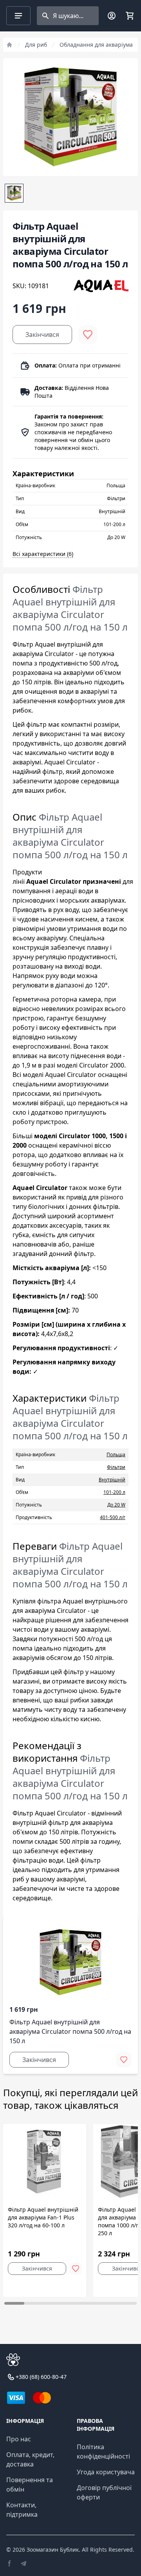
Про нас (19, 2439)
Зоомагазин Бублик (53, 2549)
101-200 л (114, 1492)
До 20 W (116, 1505)
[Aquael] (101, 286)
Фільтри (116, 1467)
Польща (116, 1454)
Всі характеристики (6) (43, 554)
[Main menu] (18, 16)
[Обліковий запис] (112, 16)
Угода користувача (106, 2472)
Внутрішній (112, 1480)
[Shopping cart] (130, 16)
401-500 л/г (113, 1517)
